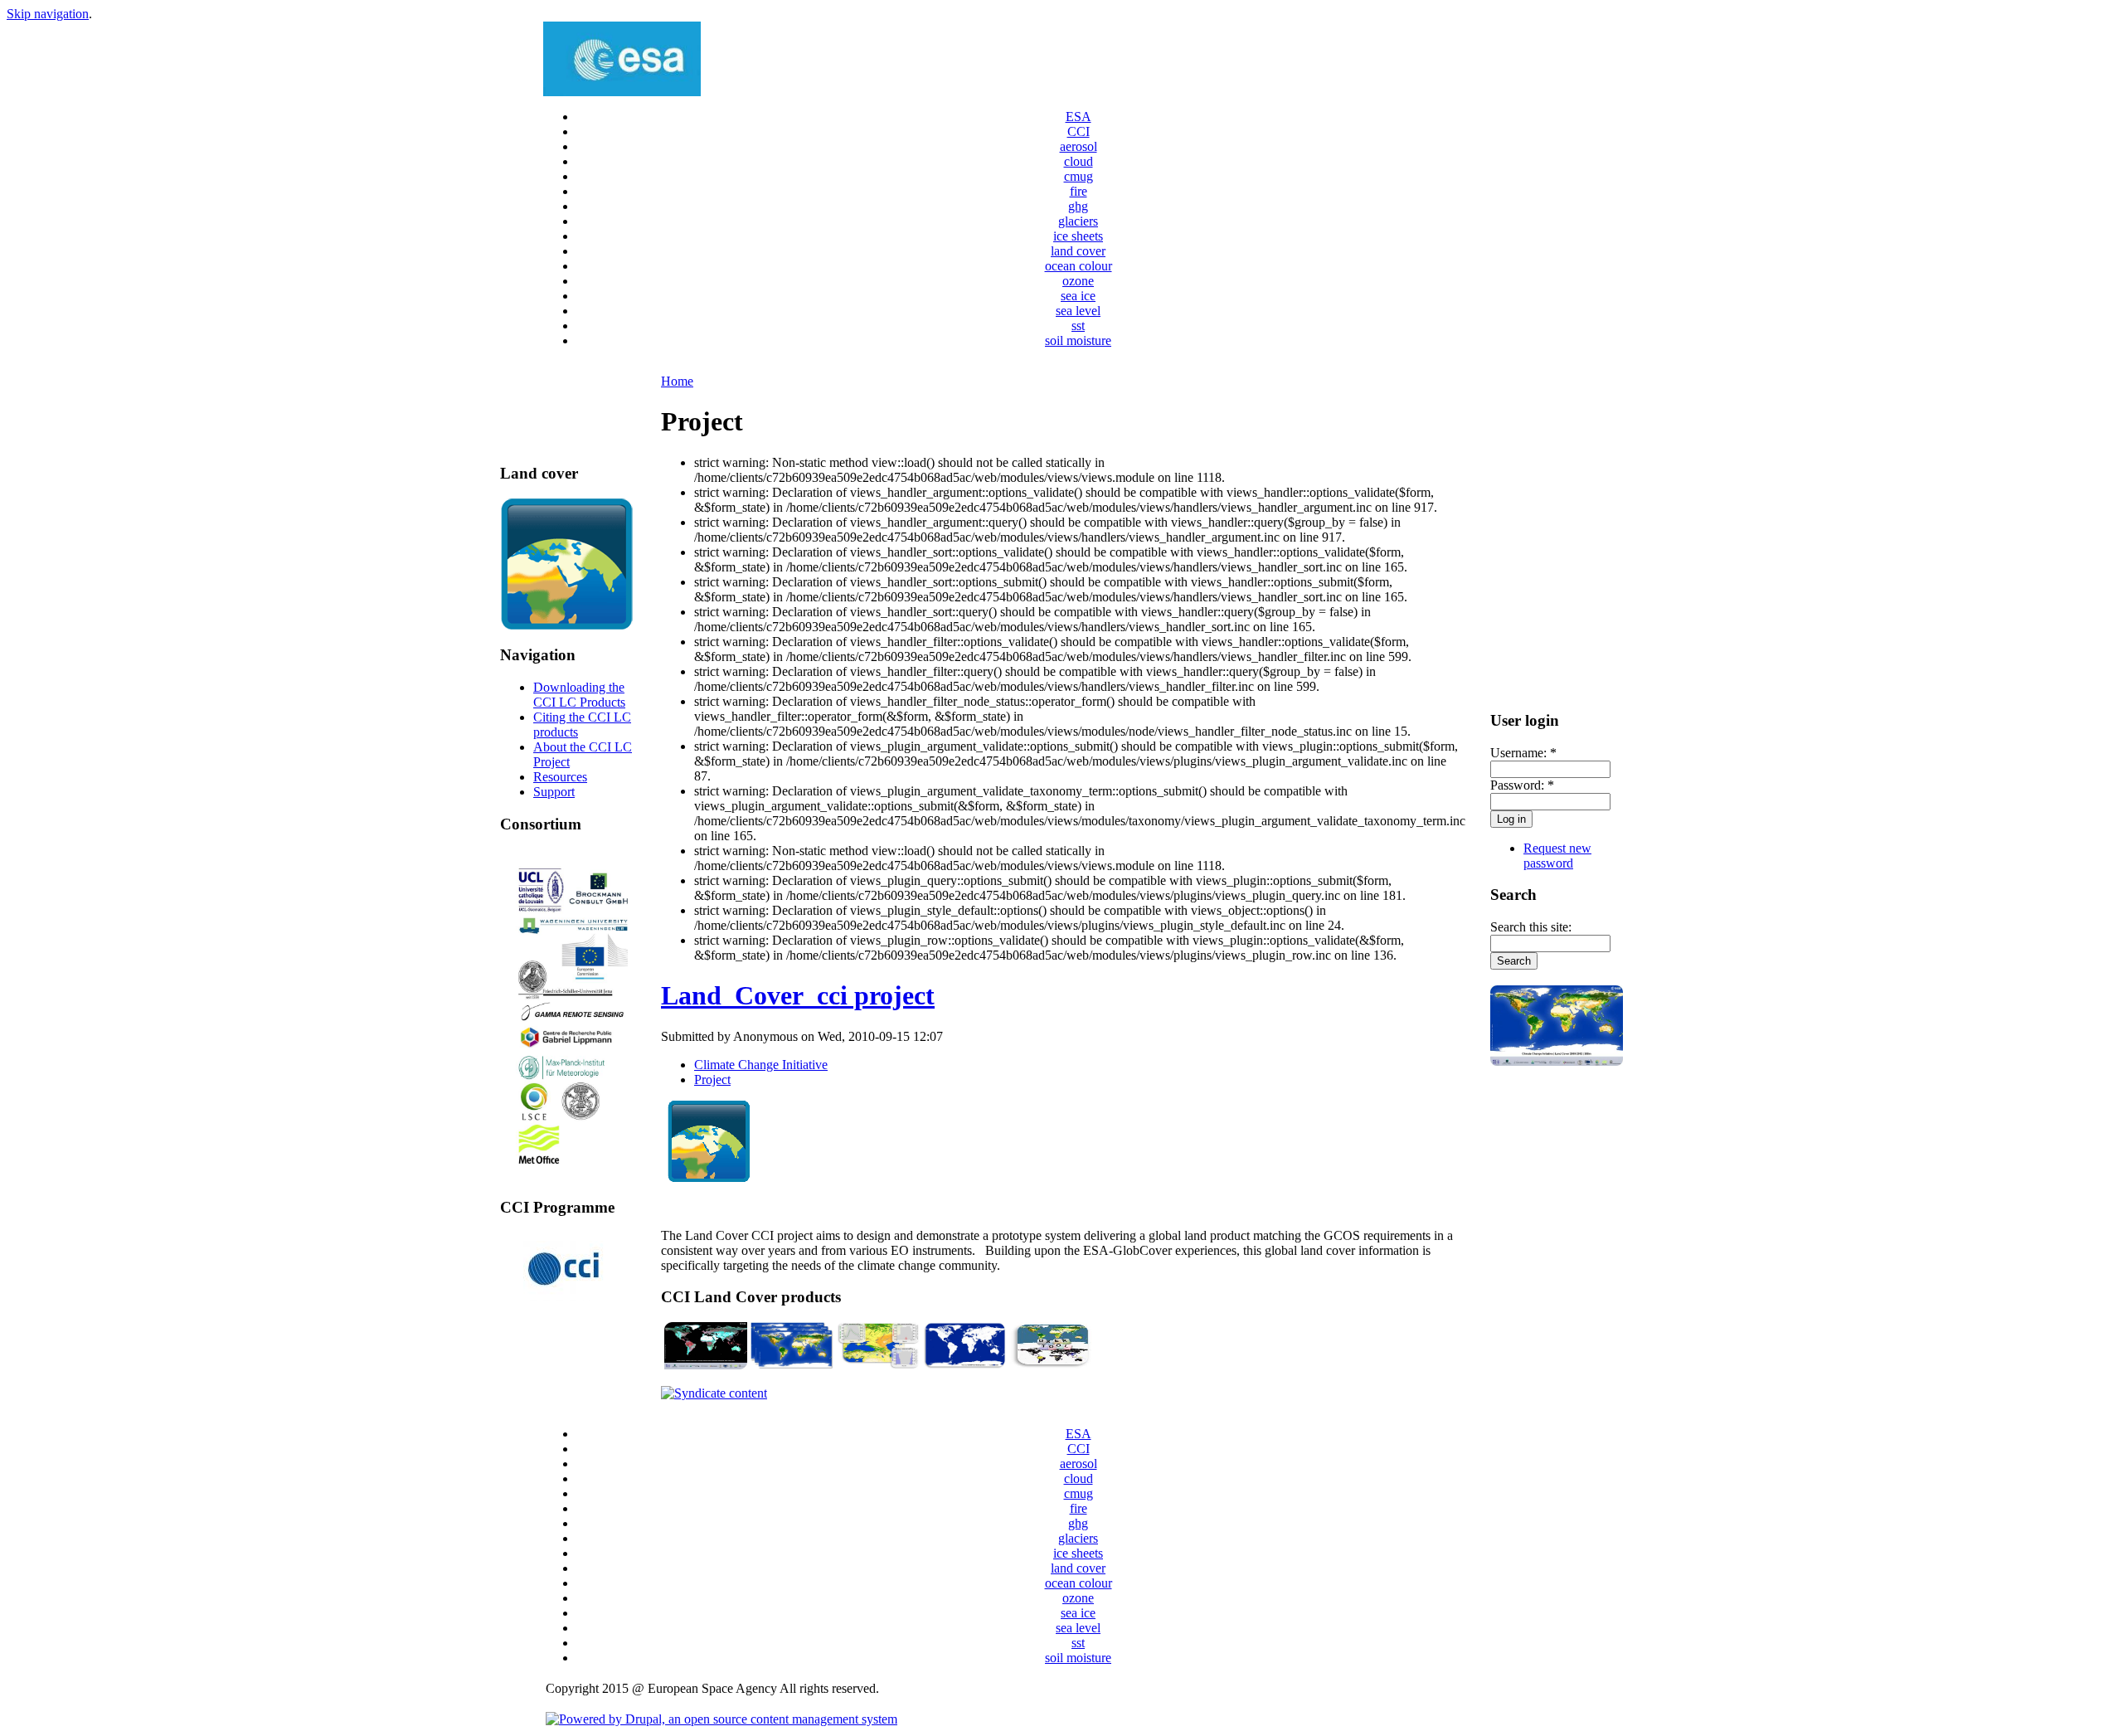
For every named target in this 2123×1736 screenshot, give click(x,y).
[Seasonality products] (878, 1365)
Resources (560, 777)
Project (712, 1080)
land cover (1078, 251)
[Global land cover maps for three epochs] (792, 1365)
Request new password (1557, 856)
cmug (1079, 176)
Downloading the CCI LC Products (579, 695)
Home (677, 381)
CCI (1079, 131)
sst (1078, 326)
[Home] (622, 92)
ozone (1078, 281)
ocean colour (1079, 266)
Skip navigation (48, 14)
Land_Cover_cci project (798, 995)
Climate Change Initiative (761, 1065)
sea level (1078, 311)
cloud (1079, 161)
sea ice (1078, 296)
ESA (1079, 117)
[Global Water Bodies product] (964, 1365)
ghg (1078, 206)
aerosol (1079, 146)
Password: (1522, 785)
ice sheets (1078, 236)
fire (1079, 191)
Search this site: (1531, 927)
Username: (1523, 753)
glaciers (1078, 221)
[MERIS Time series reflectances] (706, 1365)
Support (554, 792)
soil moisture (1078, 340)
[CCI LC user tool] (1051, 1365)
